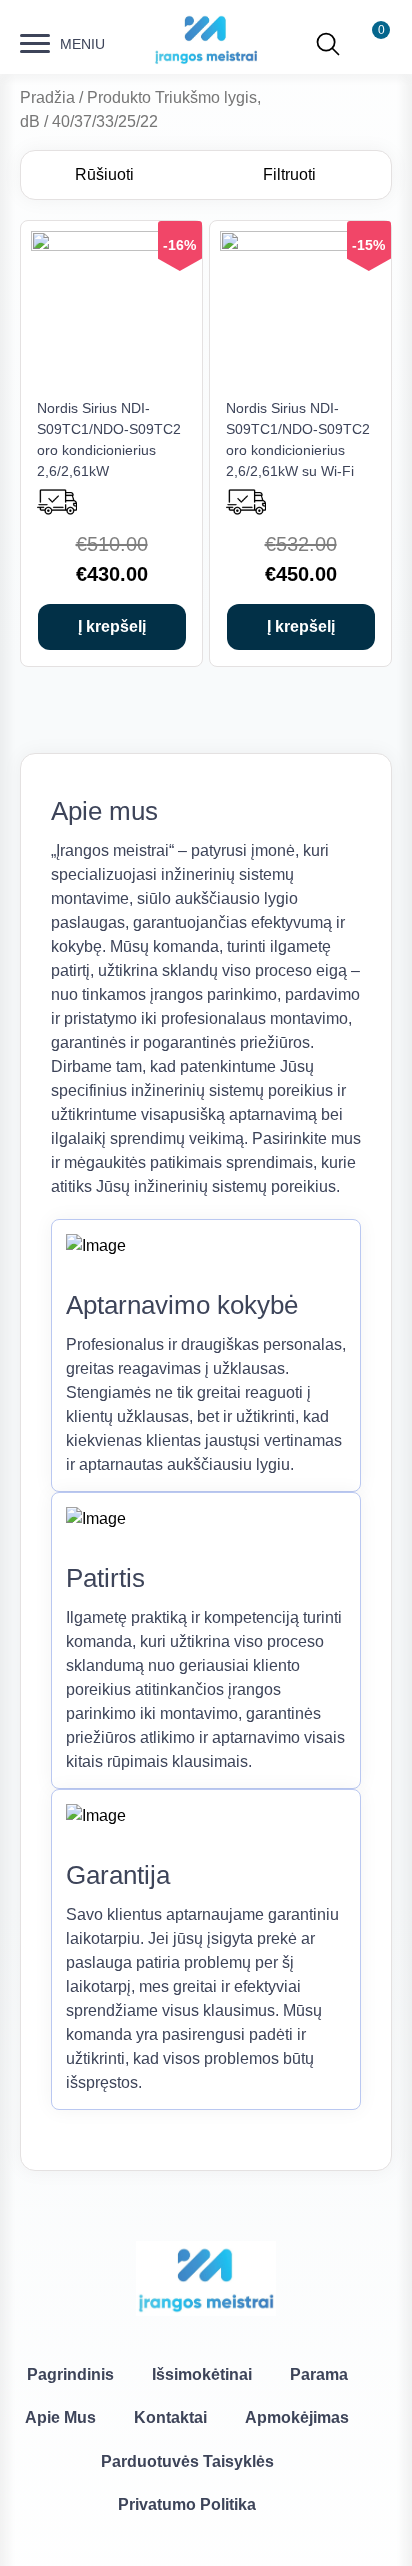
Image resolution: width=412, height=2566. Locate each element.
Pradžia (47, 97)
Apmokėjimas (297, 2417)
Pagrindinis (70, 2374)
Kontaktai (170, 2417)
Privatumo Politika (187, 2504)
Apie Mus (60, 2417)
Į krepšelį (112, 626)
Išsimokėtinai (202, 2374)
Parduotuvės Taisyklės (187, 2461)
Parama (319, 2374)
